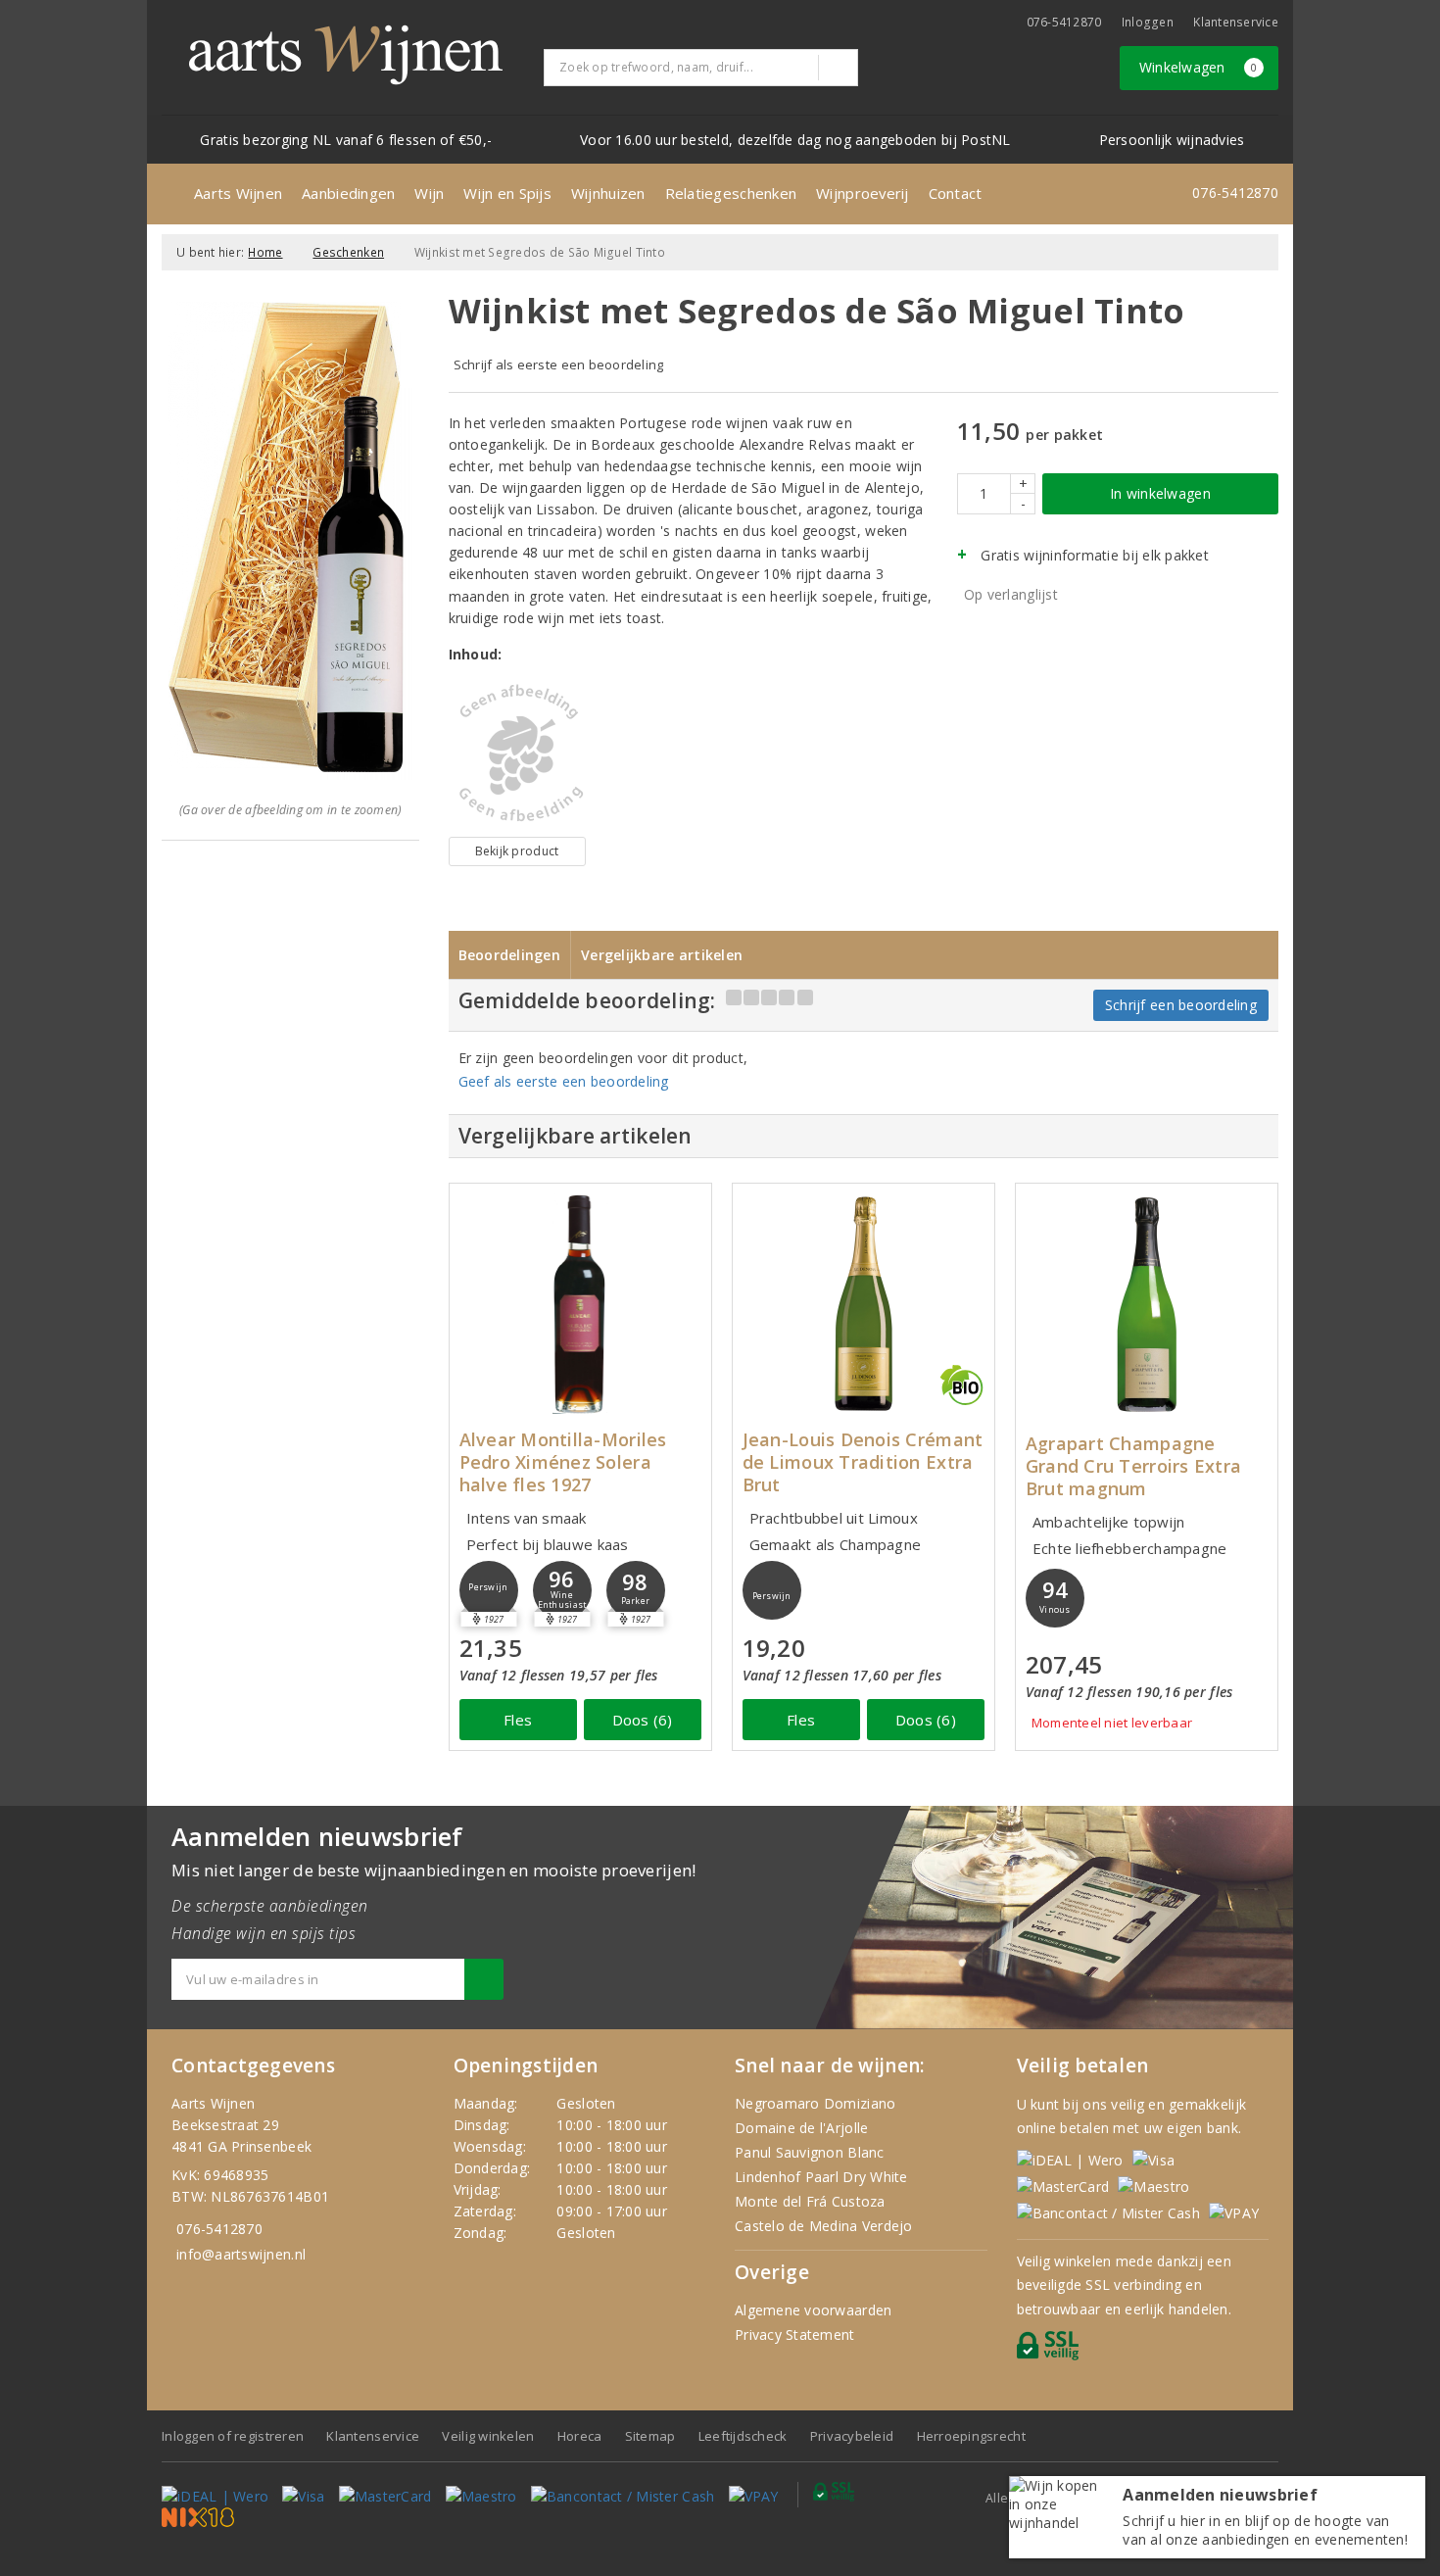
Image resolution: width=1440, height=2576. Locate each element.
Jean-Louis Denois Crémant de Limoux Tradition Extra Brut (863, 1462)
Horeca (580, 2436)
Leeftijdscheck (743, 2436)
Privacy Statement (795, 2334)
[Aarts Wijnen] (346, 55)
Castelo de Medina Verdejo (824, 2226)
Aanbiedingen (348, 193)
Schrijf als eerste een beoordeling (559, 365)
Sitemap (650, 2436)
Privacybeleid (852, 2436)
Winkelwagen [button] (1199, 67)
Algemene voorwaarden (813, 2310)
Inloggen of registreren (233, 2436)
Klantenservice (1236, 22)
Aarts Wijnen (238, 193)
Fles (518, 1720)
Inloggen (1148, 22)
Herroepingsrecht (971, 2436)
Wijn (429, 193)
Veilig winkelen (488, 2436)
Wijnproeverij (862, 193)
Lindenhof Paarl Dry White (821, 2177)
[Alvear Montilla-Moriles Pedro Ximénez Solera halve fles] (580, 1304)
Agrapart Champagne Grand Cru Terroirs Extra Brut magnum (1133, 1466)
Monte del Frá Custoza (810, 2201)
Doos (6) (643, 1720)
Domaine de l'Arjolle (801, 2128)
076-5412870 (1064, 22)
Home (265, 252)
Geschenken (348, 252)
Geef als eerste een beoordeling (564, 1081)
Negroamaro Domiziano (815, 2103)
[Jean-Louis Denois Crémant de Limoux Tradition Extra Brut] (864, 1304)
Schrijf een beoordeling (1181, 1005)
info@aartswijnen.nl (241, 2254)
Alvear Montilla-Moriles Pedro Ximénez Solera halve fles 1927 (563, 1462)
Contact (956, 193)
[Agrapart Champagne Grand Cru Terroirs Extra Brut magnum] (1147, 1304)
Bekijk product (517, 851)
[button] (489, 1590)
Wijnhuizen (608, 193)
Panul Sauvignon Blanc (810, 2152)
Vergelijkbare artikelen (662, 955)
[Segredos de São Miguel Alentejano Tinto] (517, 753)
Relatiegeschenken (731, 193)
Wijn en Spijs (507, 193)
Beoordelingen (509, 955)
